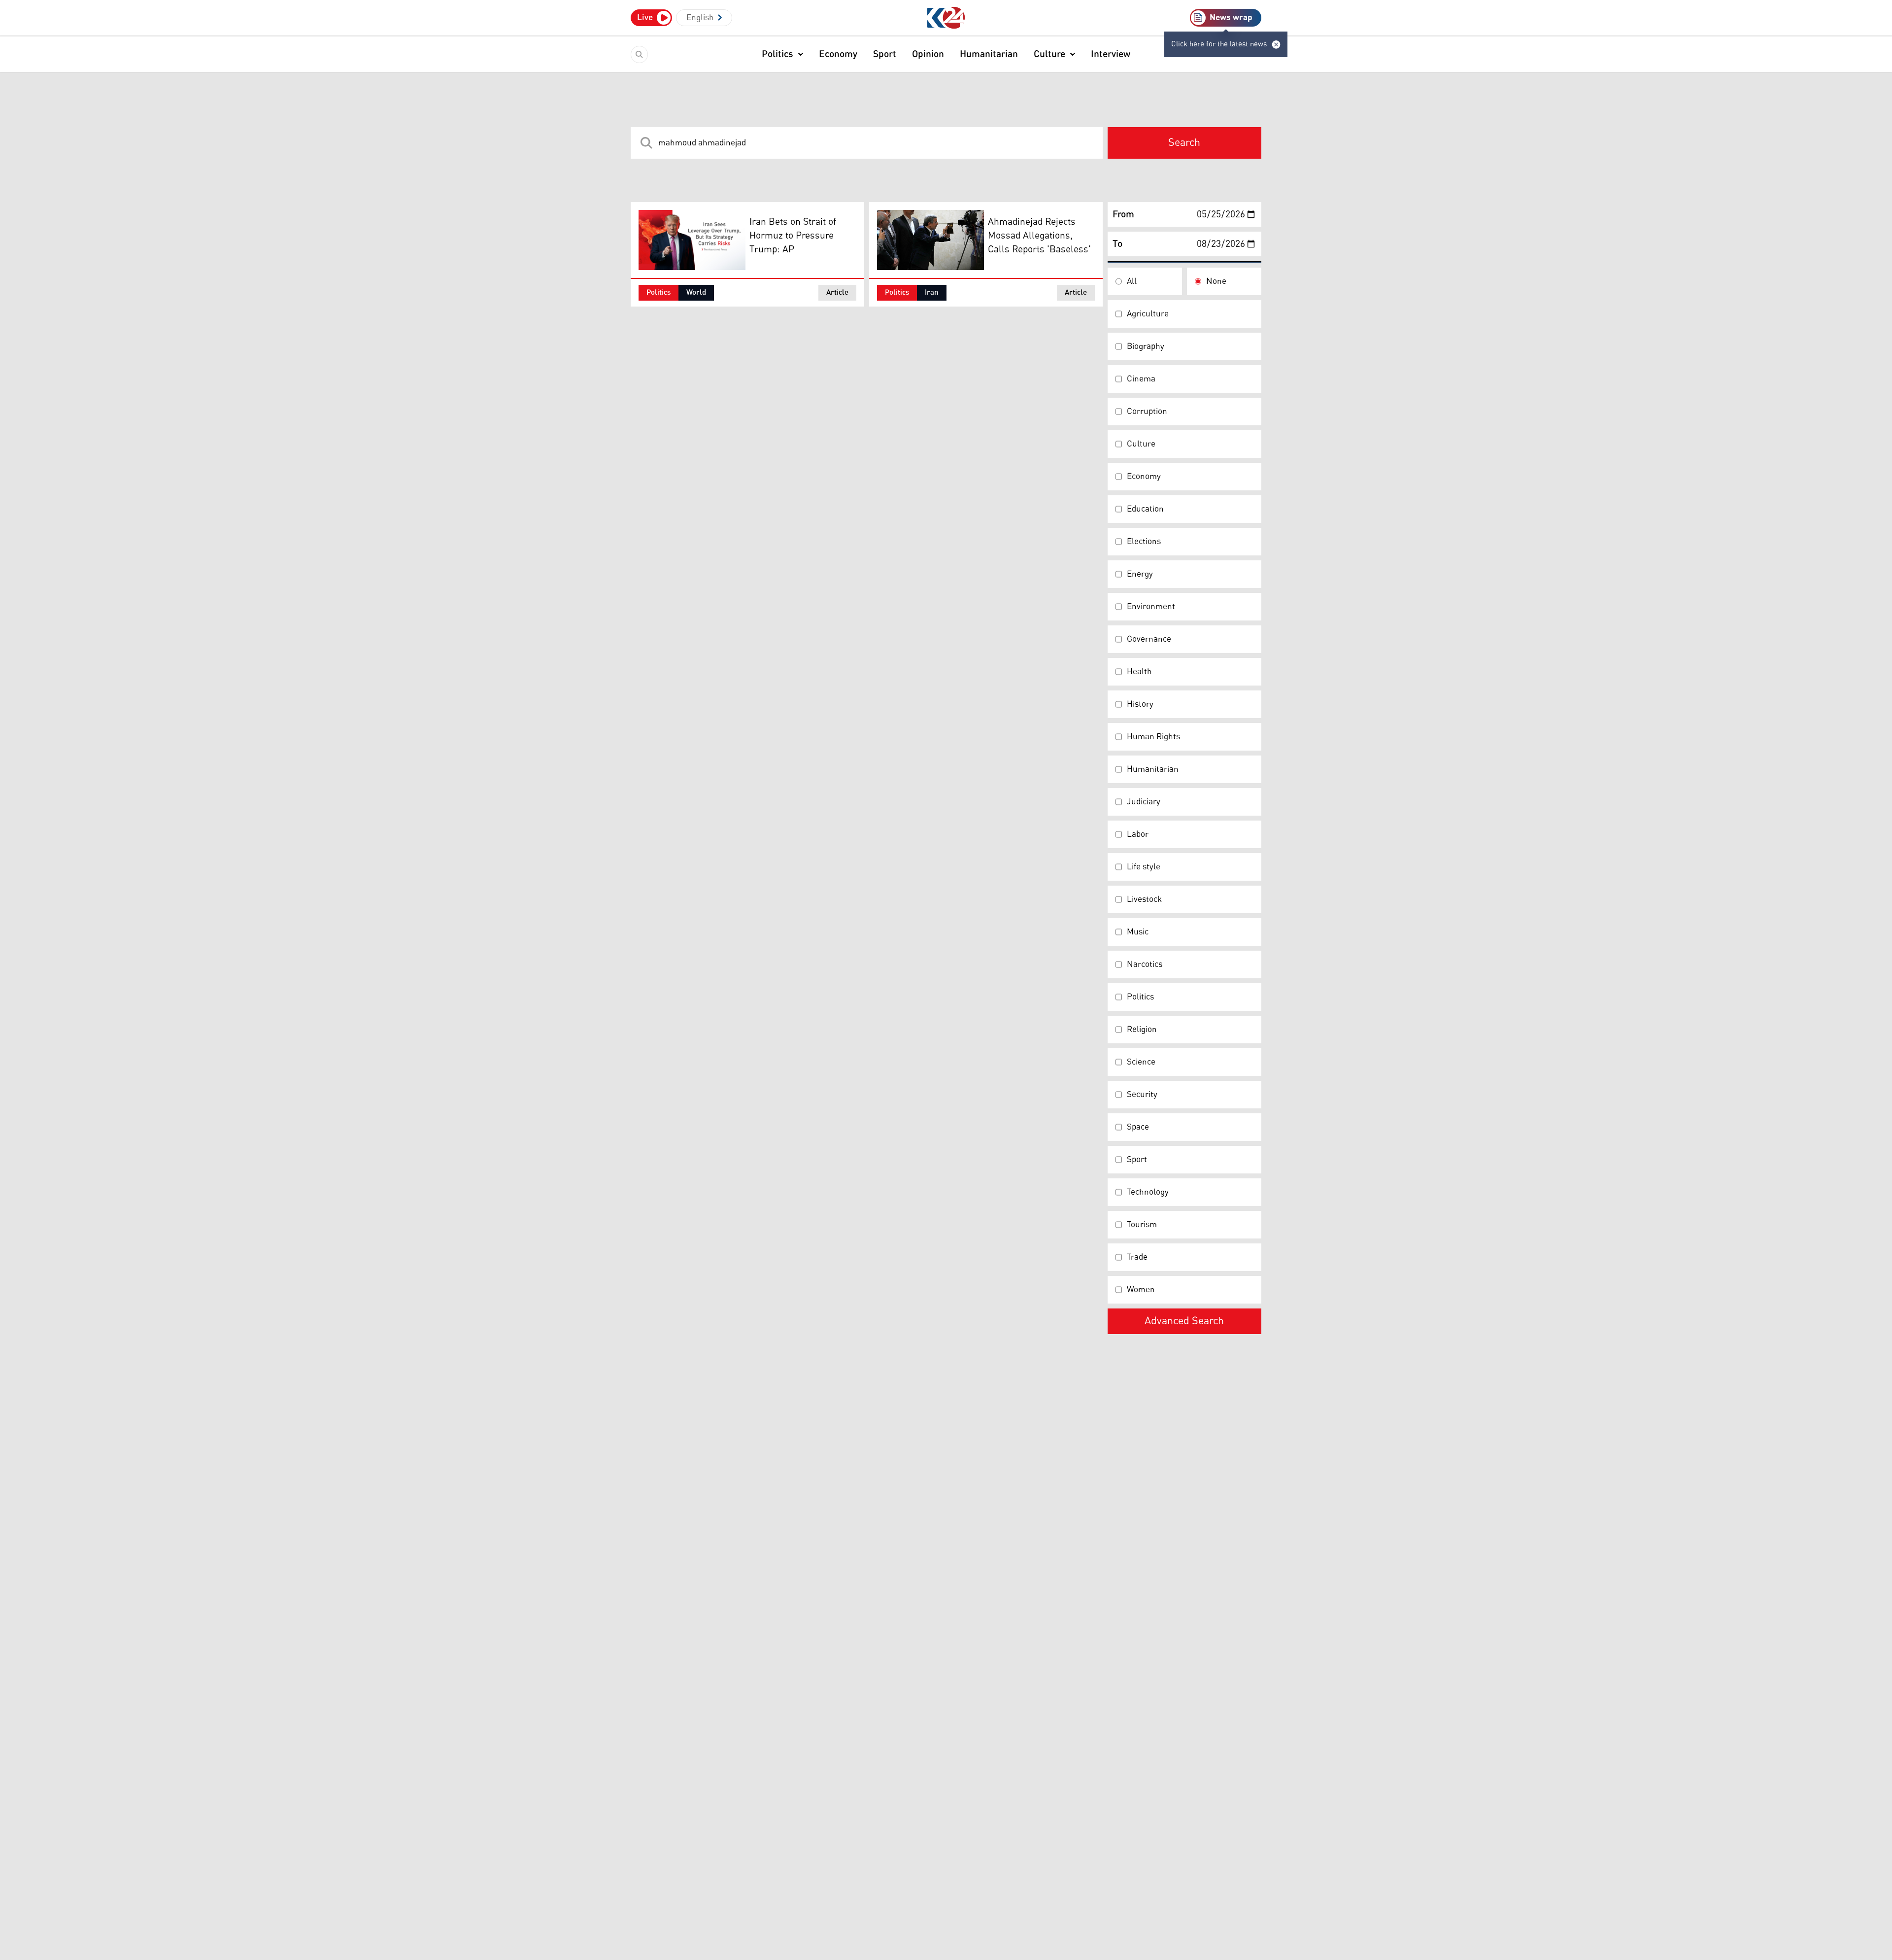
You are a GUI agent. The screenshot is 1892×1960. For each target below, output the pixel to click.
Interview (1111, 54)
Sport (885, 54)
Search (1184, 143)
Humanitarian (989, 54)
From (1123, 214)
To (1117, 244)
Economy (838, 54)
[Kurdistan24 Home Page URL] (946, 18)
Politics (777, 54)
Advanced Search (1184, 1321)
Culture (1049, 54)
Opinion (928, 54)
